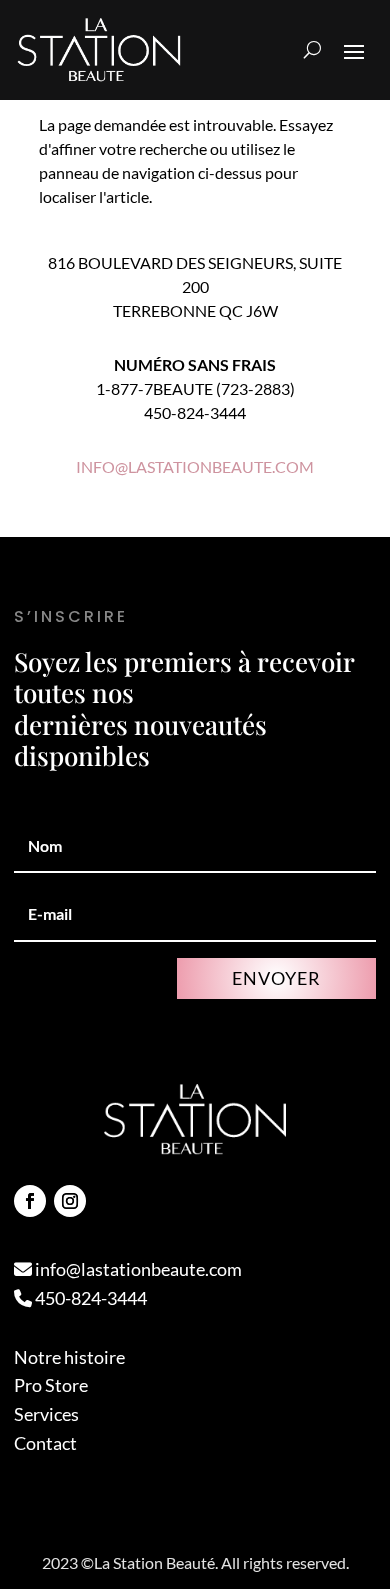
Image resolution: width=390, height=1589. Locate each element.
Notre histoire (69, 1357)
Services (46, 1414)
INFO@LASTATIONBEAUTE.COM (195, 466)
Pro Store (51, 1385)
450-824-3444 (89, 1298)
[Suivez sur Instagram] (70, 1201)
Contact (45, 1443)
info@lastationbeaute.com (137, 1269)
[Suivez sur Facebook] (30, 1201)
